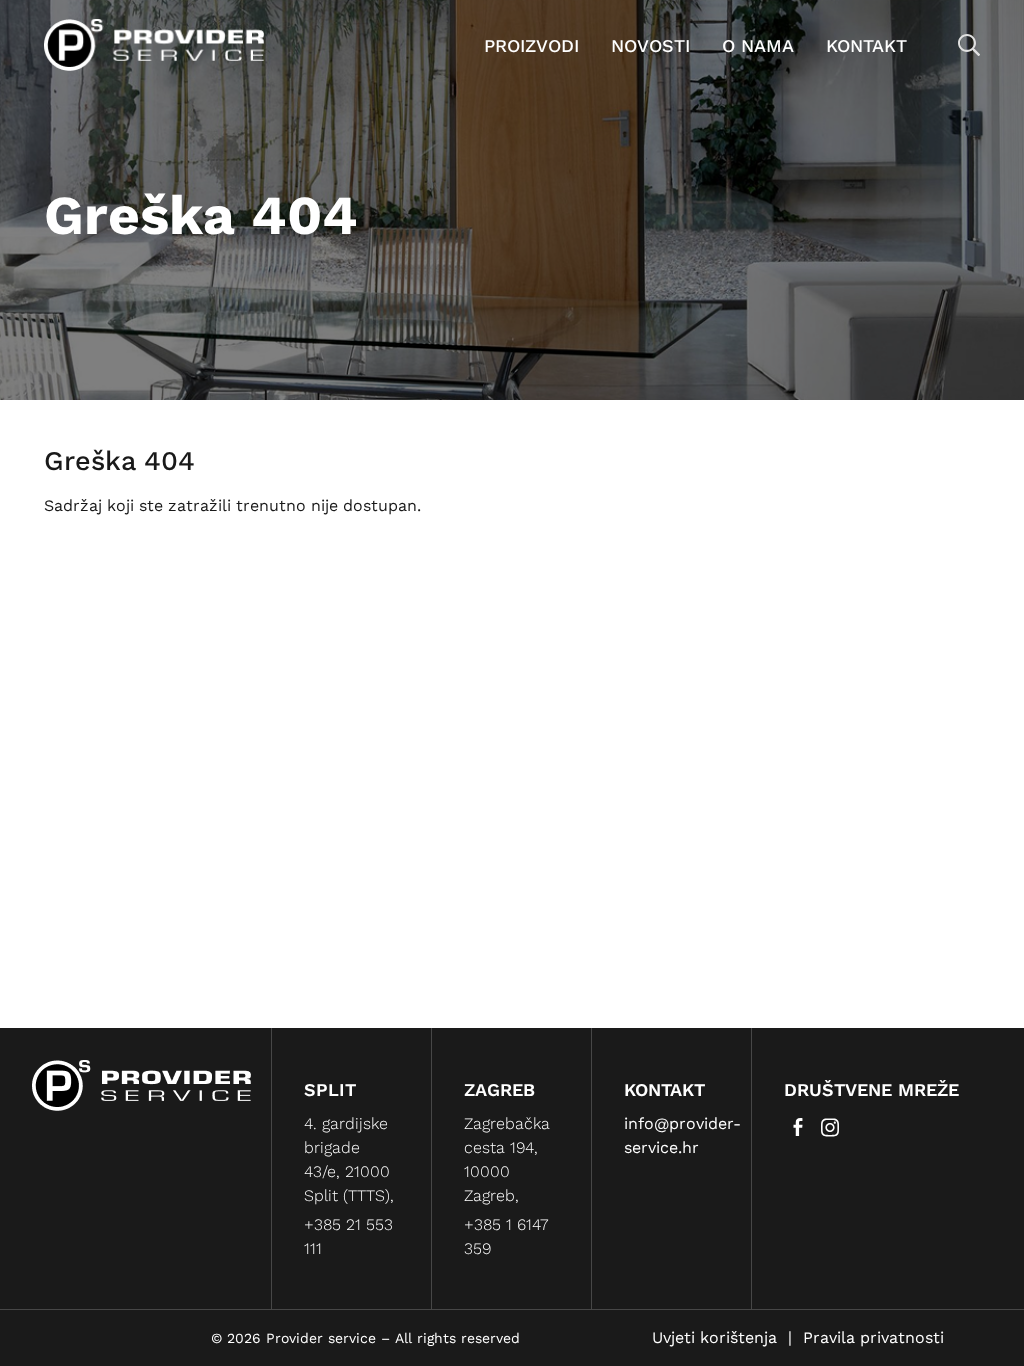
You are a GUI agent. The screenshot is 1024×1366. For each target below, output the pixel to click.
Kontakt (866, 45)
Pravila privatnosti (873, 1337)
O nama (758, 45)
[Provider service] (154, 43)
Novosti (650, 45)
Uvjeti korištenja (714, 1337)
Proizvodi (531, 45)
